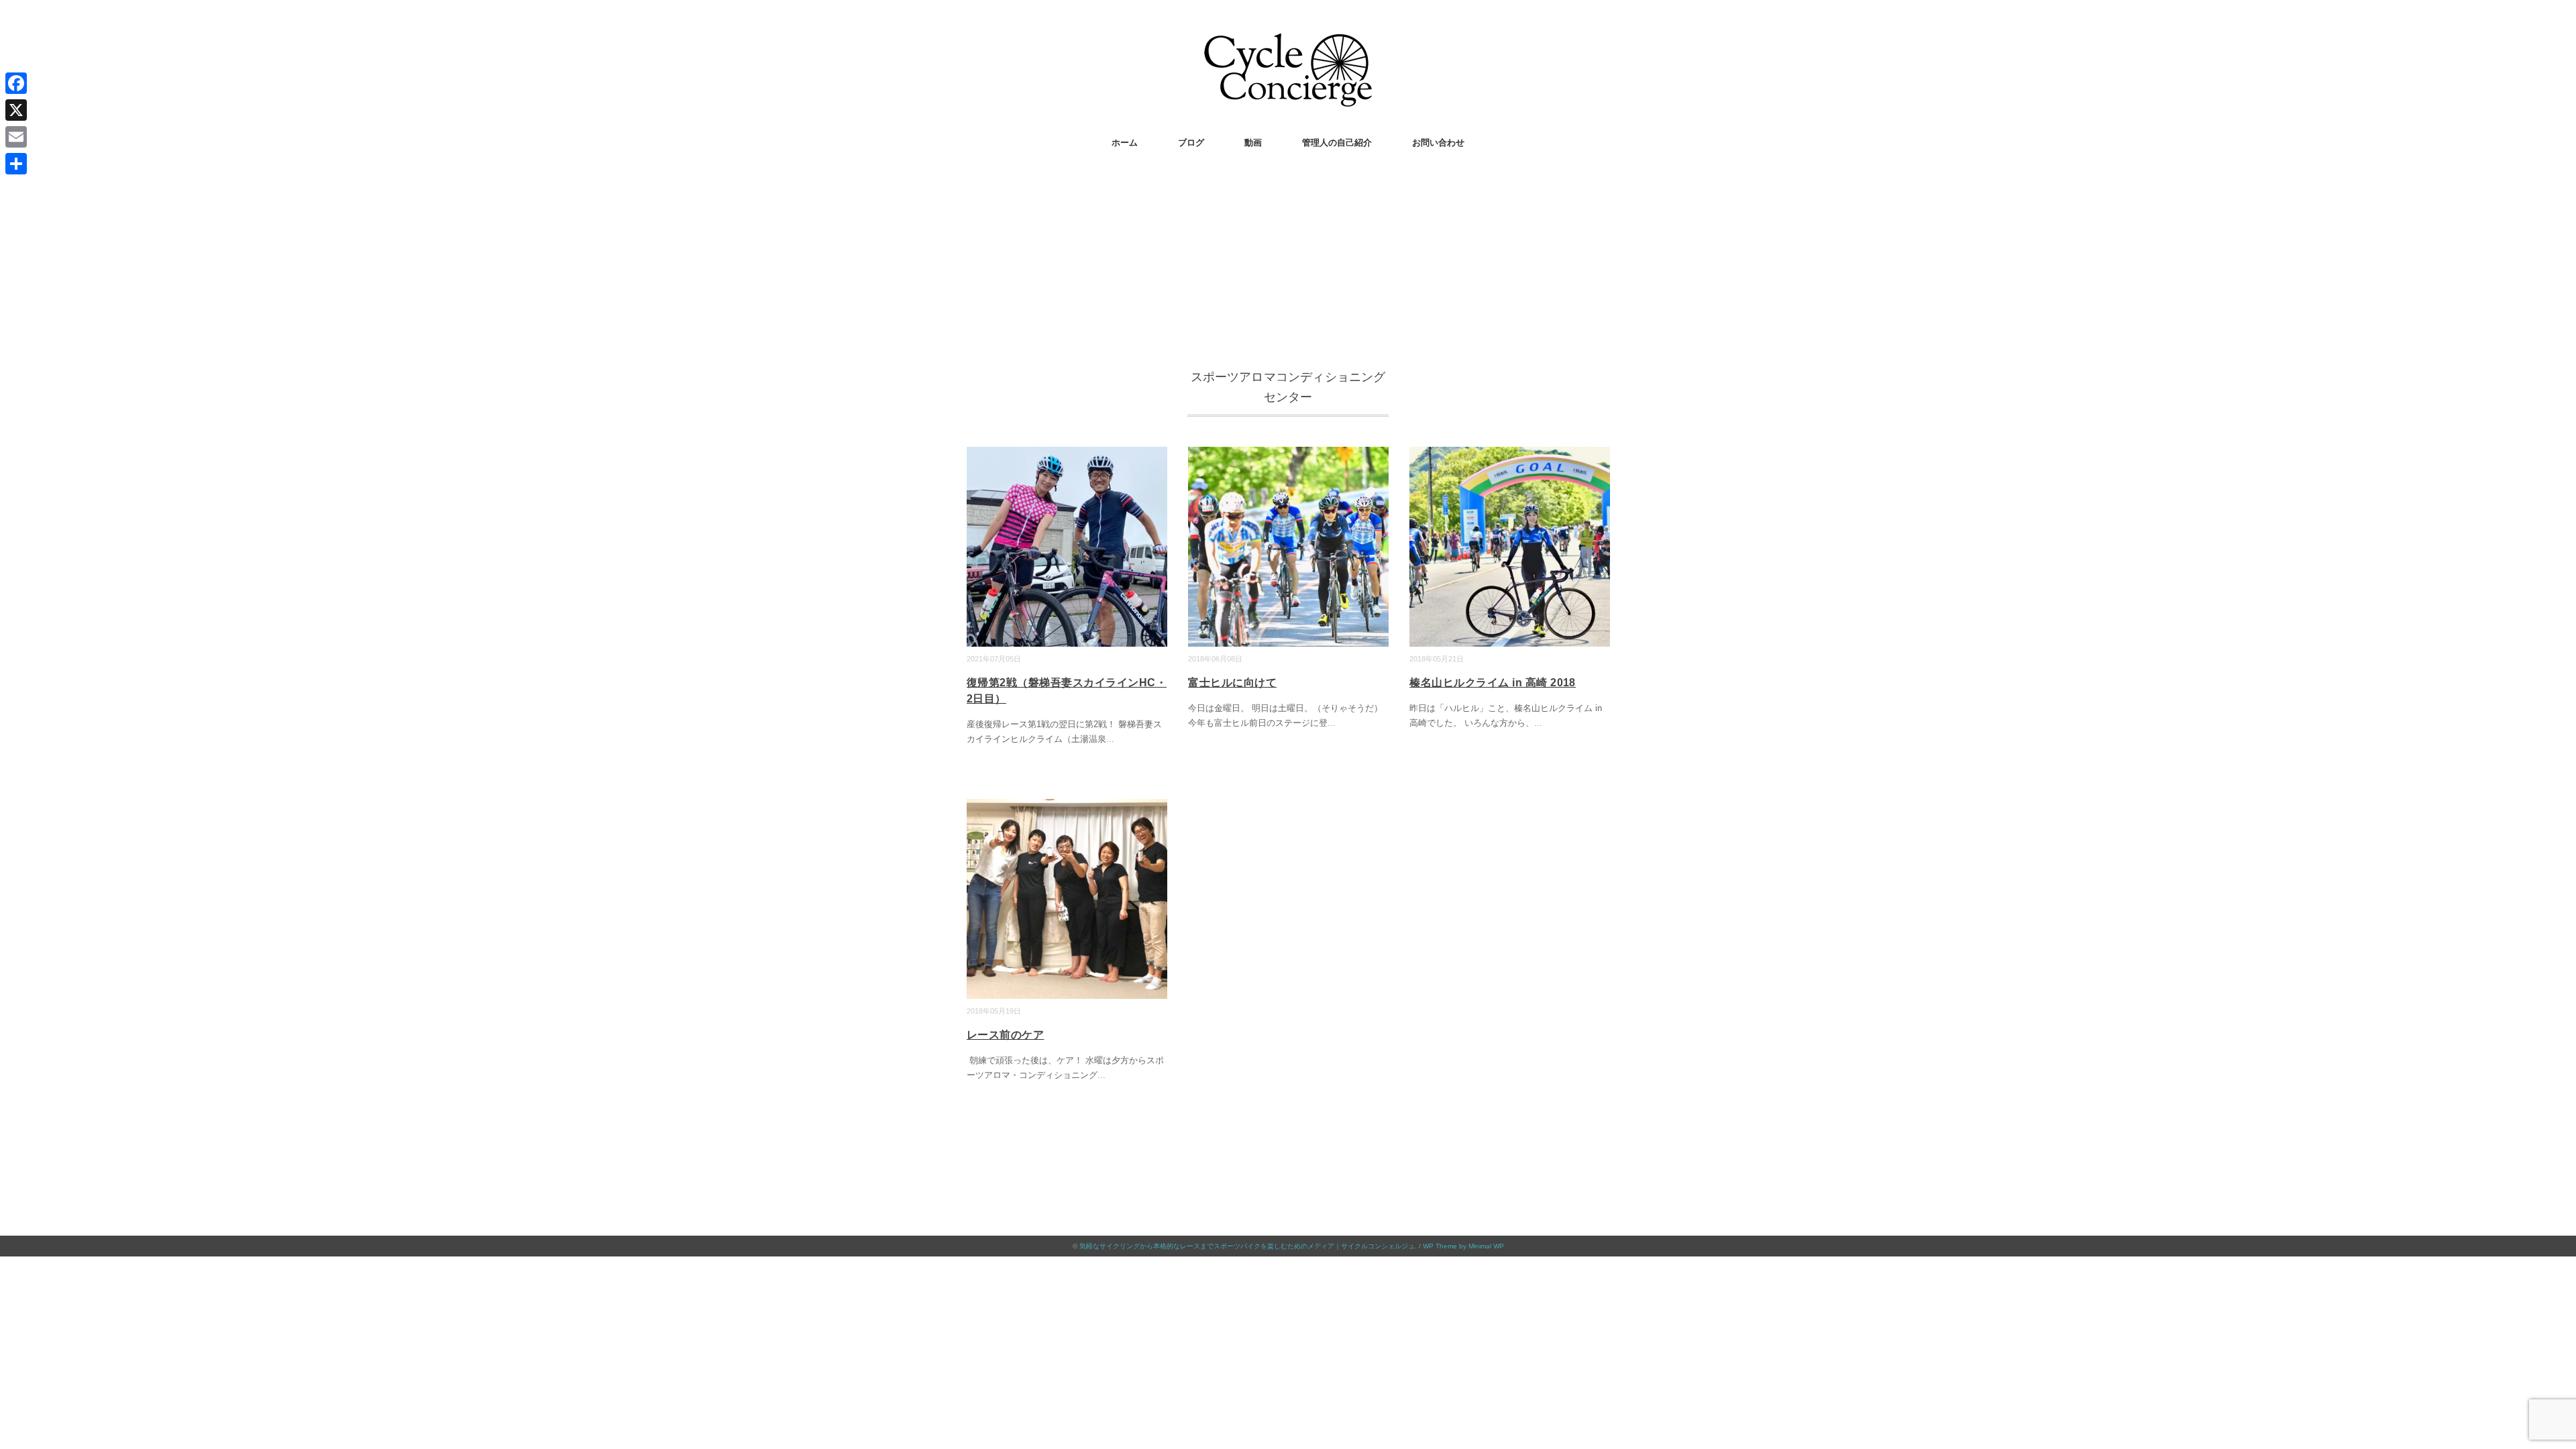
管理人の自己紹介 (1337, 143)
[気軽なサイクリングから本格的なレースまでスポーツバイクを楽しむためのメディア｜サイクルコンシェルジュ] (1288, 43)
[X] (16, 110)
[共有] (16, 164)
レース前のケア (1005, 1035)
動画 (1253, 143)
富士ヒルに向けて (1232, 683)
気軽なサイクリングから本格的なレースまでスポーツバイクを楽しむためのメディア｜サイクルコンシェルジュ (1247, 1246)
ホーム (1125, 143)
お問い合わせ (1438, 143)
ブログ (1191, 143)
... (1110, 739)
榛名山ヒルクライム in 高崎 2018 (1493, 683)
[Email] (16, 137)
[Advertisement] (1288, 266)
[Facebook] (16, 83)
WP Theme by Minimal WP (1463, 1246)
